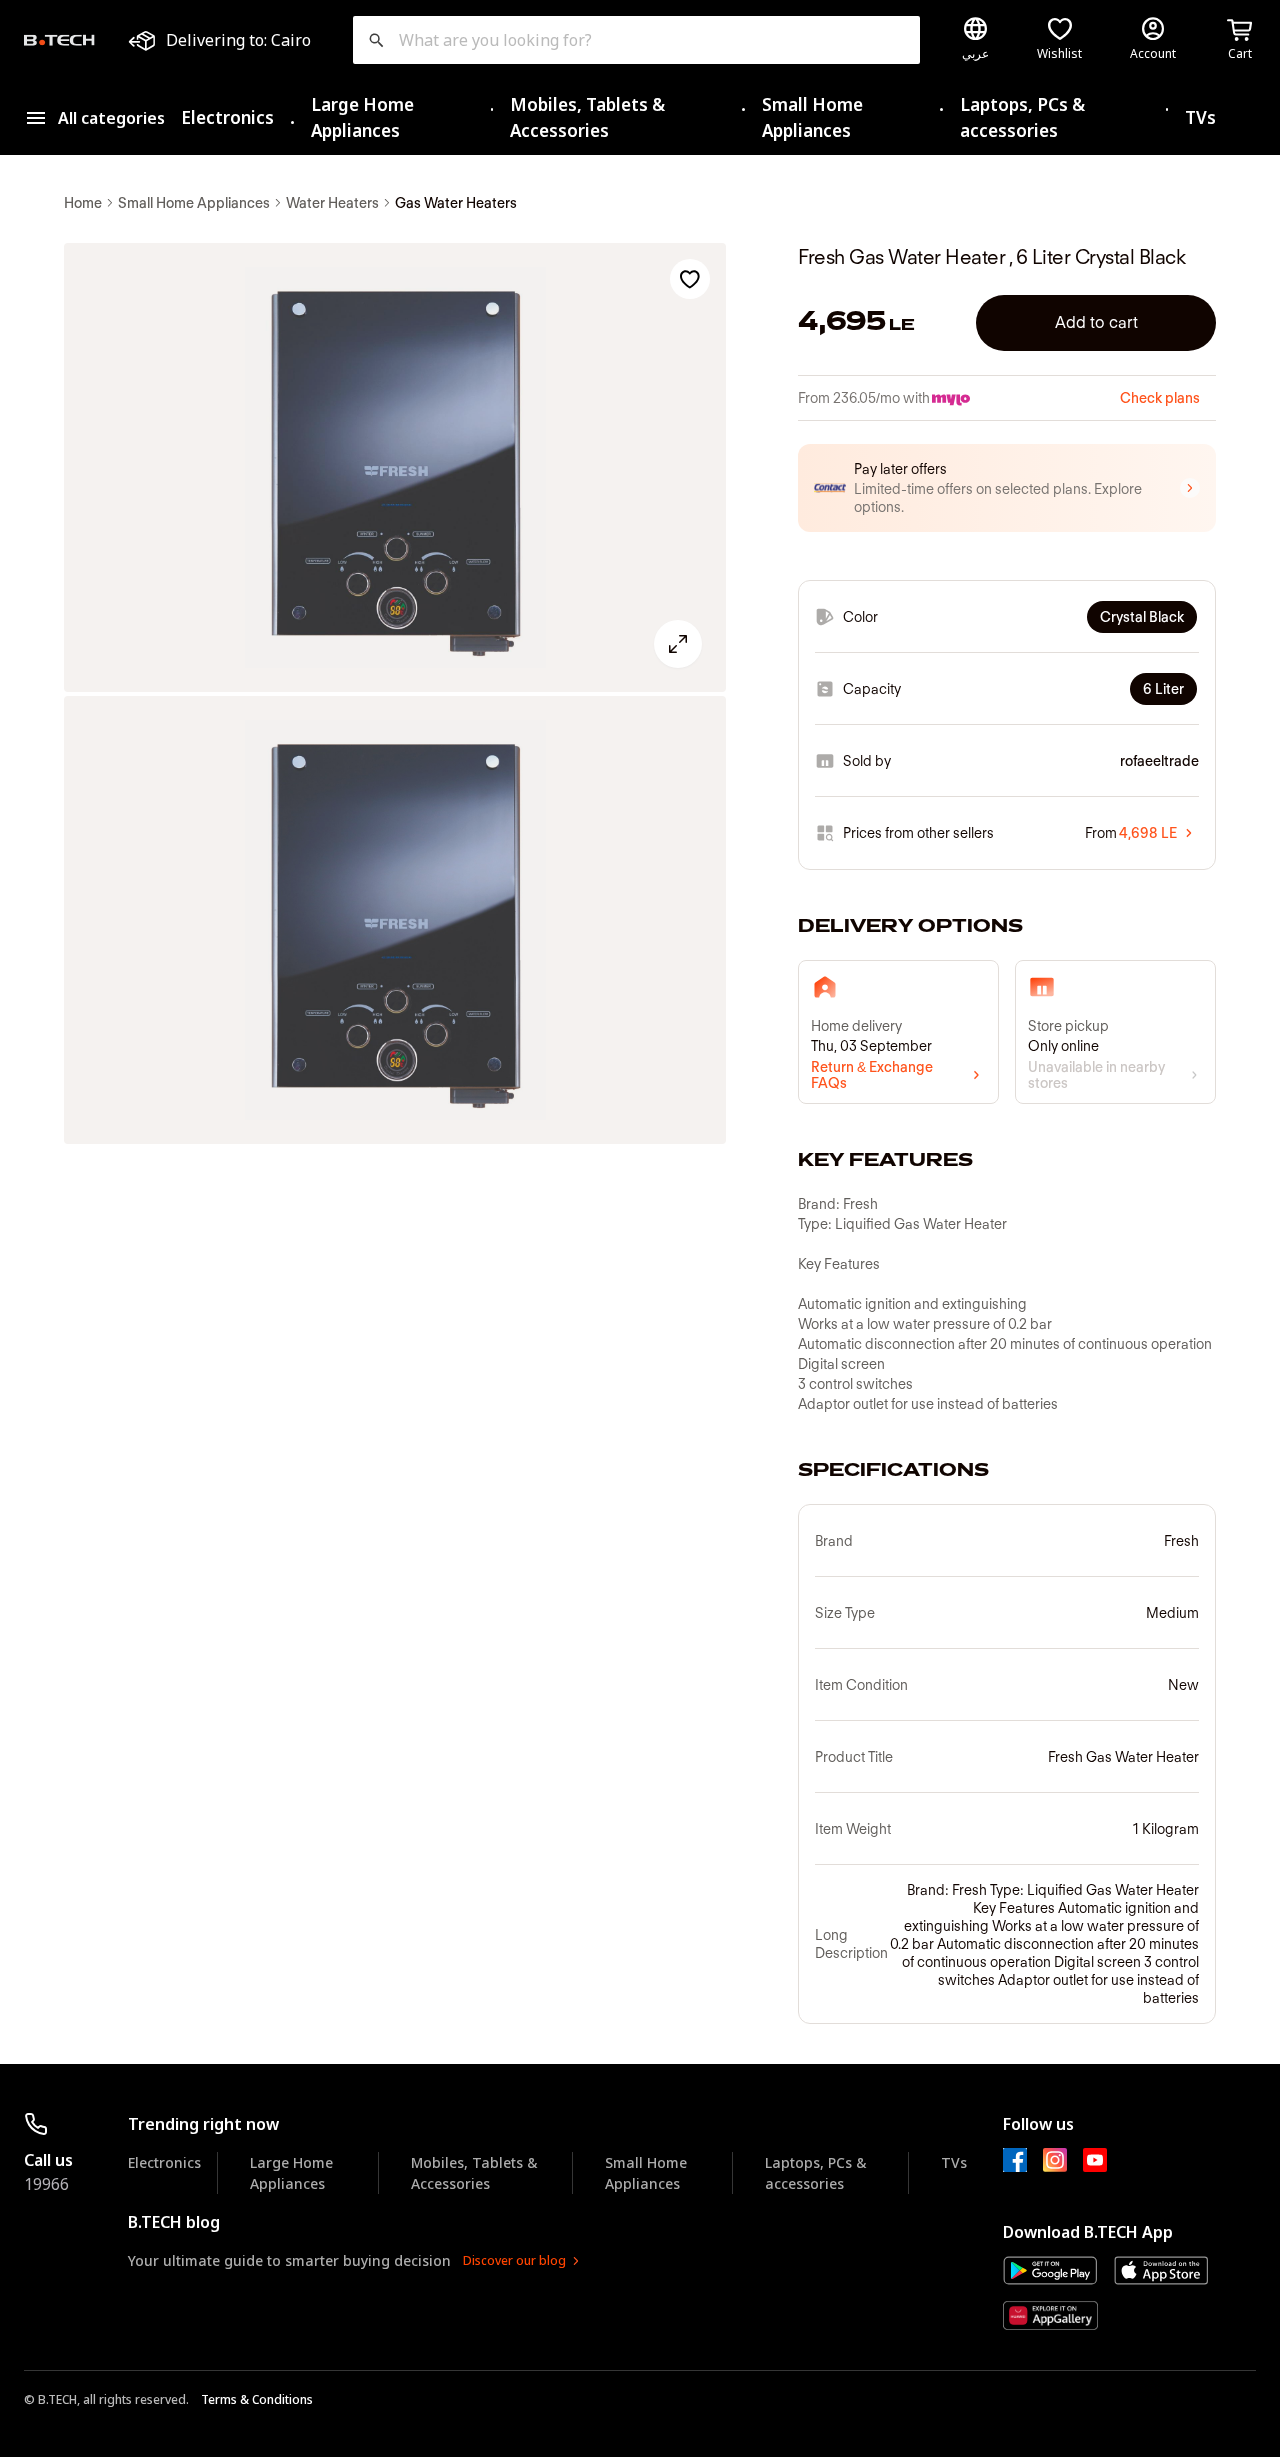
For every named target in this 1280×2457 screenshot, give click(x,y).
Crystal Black (1142, 617)
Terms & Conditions (257, 2399)
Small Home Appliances (812, 117)
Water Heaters (332, 203)
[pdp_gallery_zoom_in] (395, 467)
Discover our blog (514, 2260)
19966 (46, 2184)
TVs (1200, 117)
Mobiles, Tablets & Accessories (587, 117)
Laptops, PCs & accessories (1022, 117)
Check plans (1160, 398)
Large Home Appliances (362, 117)
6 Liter (1163, 689)
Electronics (227, 117)
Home (83, 203)
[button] (1007, 488)
